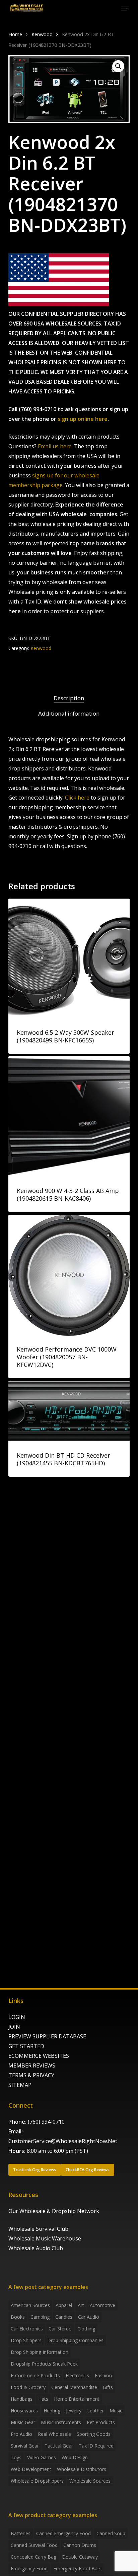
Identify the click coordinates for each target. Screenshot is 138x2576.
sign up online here (83, 419)
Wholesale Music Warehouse (45, 2238)
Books (18, 2317)
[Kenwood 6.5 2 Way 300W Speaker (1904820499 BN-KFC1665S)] (69, 959)
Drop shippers (26, 2340)
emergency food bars (77, 2568)
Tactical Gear (59, 2446)
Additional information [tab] (69, 713)
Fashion (103, 2375)
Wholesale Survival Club (38, 2229)
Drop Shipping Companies (75, 2340)
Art (81, 2305)
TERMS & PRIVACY (31, 2075)
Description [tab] (69, 698)
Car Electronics (27, 2329)
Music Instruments (61, 2422)
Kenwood (42, 34)
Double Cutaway (80, 2557)
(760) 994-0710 (46, 2122)
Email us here (55, 446)
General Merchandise (74, 2387)
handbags (22, 2399)
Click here (77, 798)
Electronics (77, 2375)
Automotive (102, 2305)
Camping (40, 2317)
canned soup (111, 2533)
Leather (95, 2411)
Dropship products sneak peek (44, 2364)
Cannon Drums (80, 2545)
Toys (16, 2457)
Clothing (86, 2329)
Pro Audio (21, 2434)
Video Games (42, 2457)
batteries (21, 2533)
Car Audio (89, 2317)
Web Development (31, 2469)
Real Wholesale (54, 2434)
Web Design (75, 2457)
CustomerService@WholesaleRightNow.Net (63, 2141)
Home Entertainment (77, 2399)
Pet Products (101, 2422)
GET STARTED (26, 2046)
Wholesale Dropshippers (37, 2481)
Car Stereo (60, 2329)
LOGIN (17, 2017)
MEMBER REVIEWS (32, 2065)
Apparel (64, 2305)
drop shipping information (40, 2352)
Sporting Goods (94, 2434)
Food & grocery (28, 2387)
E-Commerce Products (35, 2375)
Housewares (24, 2411)
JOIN (14, 2027)
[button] (125, 8)
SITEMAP (20, 2085)
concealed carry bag (33, 2557)
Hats (43, 2399)
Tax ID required (96, 2446)
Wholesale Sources (90, 2481)
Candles (64, 2317)
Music (116, 2411)
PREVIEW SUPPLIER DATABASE (47, 2036)
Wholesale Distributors (82, 2469)
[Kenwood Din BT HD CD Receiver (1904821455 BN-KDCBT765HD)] (69, 1411)
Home (15, 34)
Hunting (52, 2411)
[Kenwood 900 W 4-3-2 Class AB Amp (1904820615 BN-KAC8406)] (69, 1117)
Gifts (108, 2387)
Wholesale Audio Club (36, 2248)
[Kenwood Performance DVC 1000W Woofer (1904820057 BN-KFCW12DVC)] (69, 1275)
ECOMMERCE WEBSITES (39, 2056)
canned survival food (34, 2545)
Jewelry (74, 2411)
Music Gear (23, 2422)
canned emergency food (63, 2533)
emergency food (29, 2568)
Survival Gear (25, 2446)
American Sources (30, 2305)
